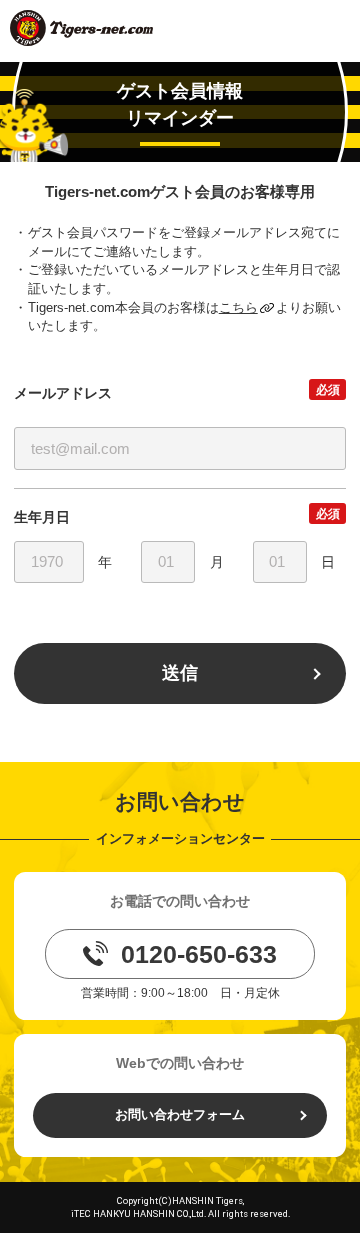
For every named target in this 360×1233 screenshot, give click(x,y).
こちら (238, 307)
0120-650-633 (199, 954)
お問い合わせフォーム (180, 1114)
